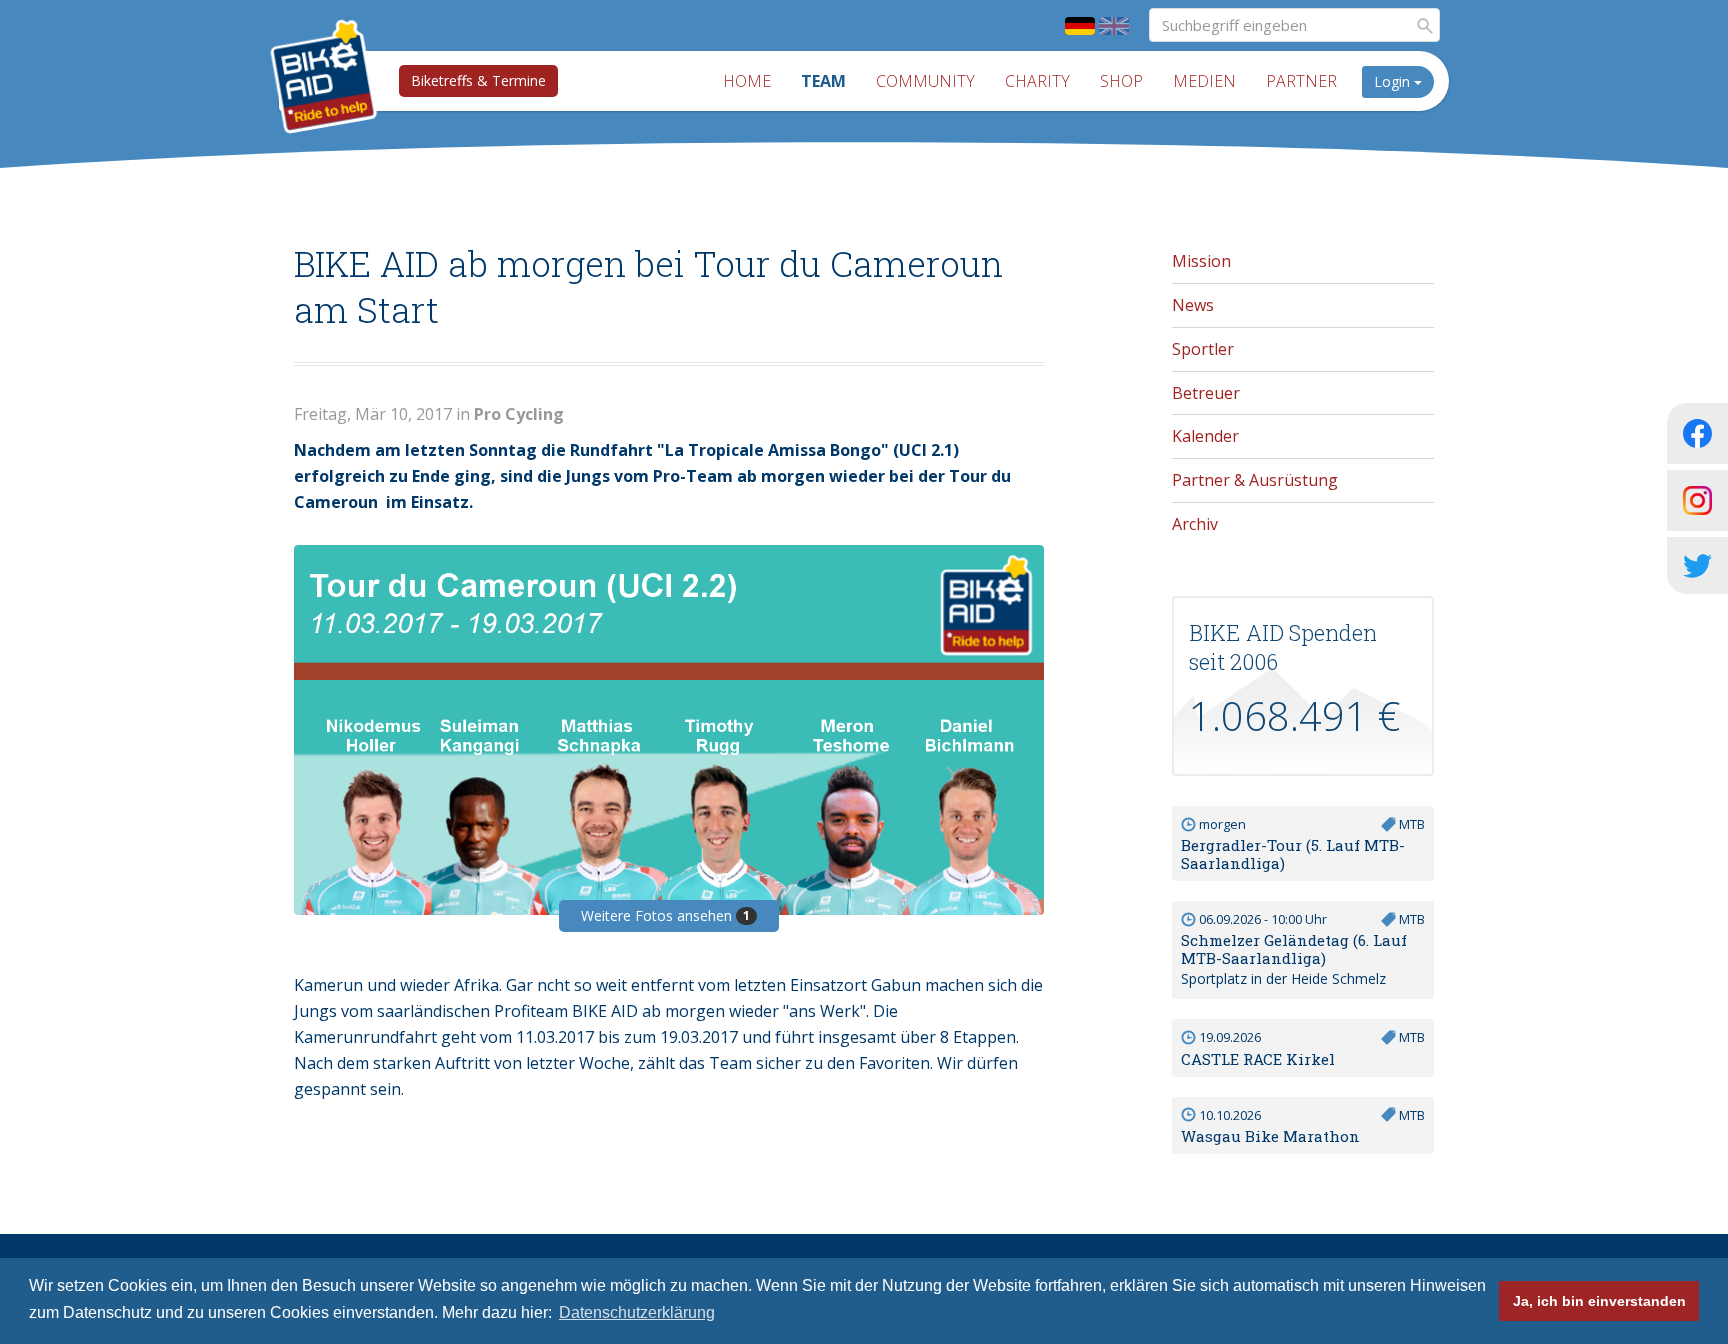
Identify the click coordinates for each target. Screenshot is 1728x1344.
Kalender (1205, 436)
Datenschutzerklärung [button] (637, 1312)
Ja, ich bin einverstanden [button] (1599, 1301)
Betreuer (1206, 393)
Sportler (1203, 349)
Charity (1037, 81)
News (1193, 305)
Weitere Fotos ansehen (665, 915)
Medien (1204, 81)
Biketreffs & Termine (478, 80)
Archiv (1195, 524)
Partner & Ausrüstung (1255, 480)
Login (1394, 81)
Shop (1121, 81)
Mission (1201, 261)
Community (925, 81)
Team (823, 81)
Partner (1301, 81)
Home (747, 81)
